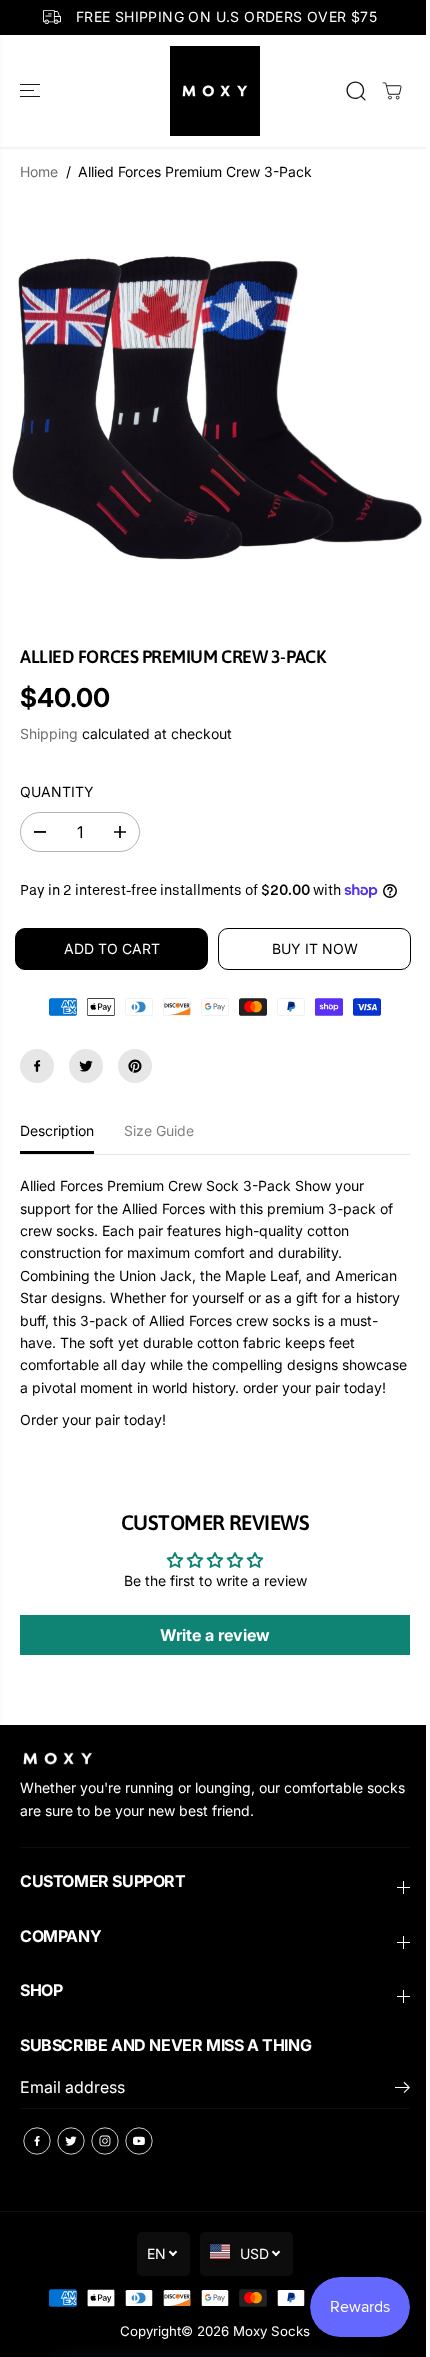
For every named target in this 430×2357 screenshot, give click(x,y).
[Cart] (392, 91)
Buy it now (315, 948)
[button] (32, 91)
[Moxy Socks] (215, 91)
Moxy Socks (271, 2331)
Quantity (57, 791)
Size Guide (159, 1130)
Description (57, 1130)
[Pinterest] (135, 1066)
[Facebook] (37, 1066)
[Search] (356, 91)
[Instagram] (105, 2141)
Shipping (49, 733)
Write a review (215, 1635)
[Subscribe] (402, 2090)
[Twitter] (86, 1066)
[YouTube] (139, 2141)
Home (39, 171)
